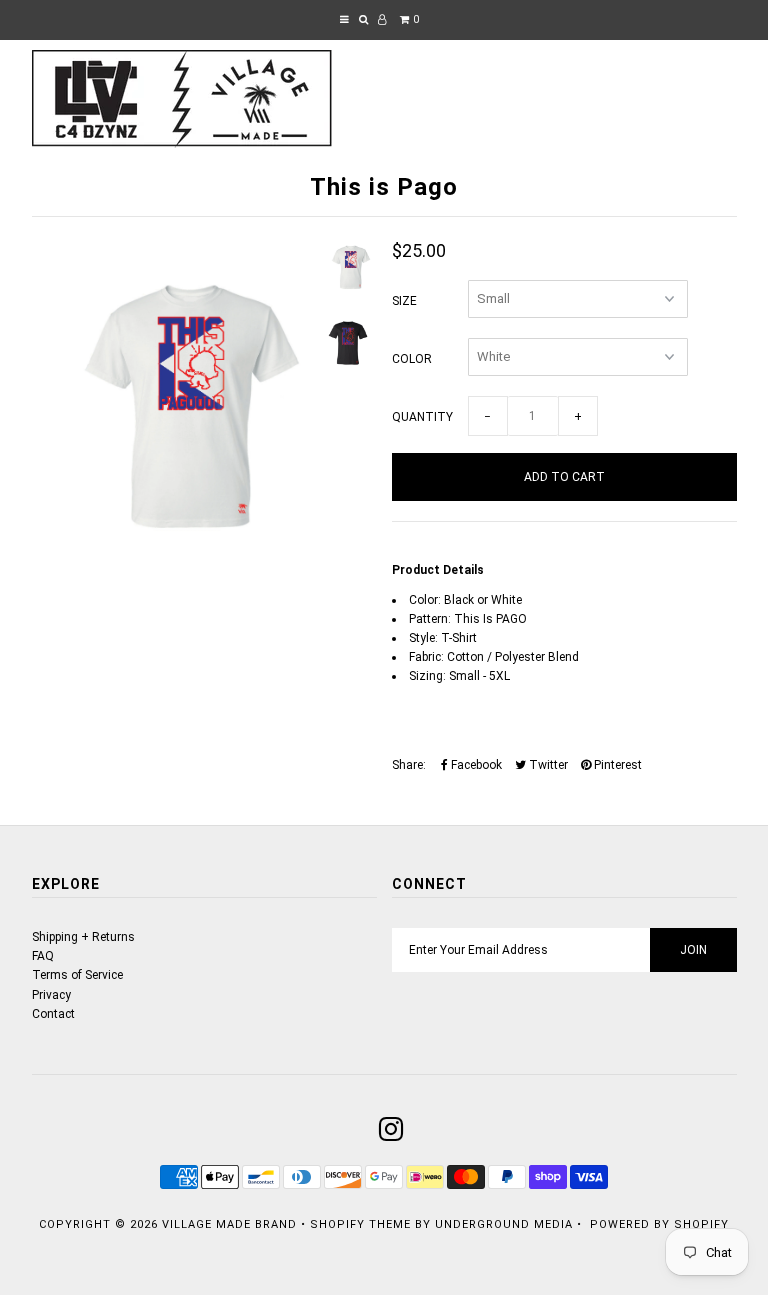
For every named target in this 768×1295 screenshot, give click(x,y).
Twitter (547, 765)
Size (404, 301)
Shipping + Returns (83, 937)
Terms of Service (77, 975)
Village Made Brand (229, 1224)
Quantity (422, 417)
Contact (53, 1014)
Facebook (475, 765)
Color (412, 359)
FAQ (43, 956)
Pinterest (616, 765)
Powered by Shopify (659, 1224)
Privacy (51, 995)
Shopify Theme (360, 1224)
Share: (409, 765)
